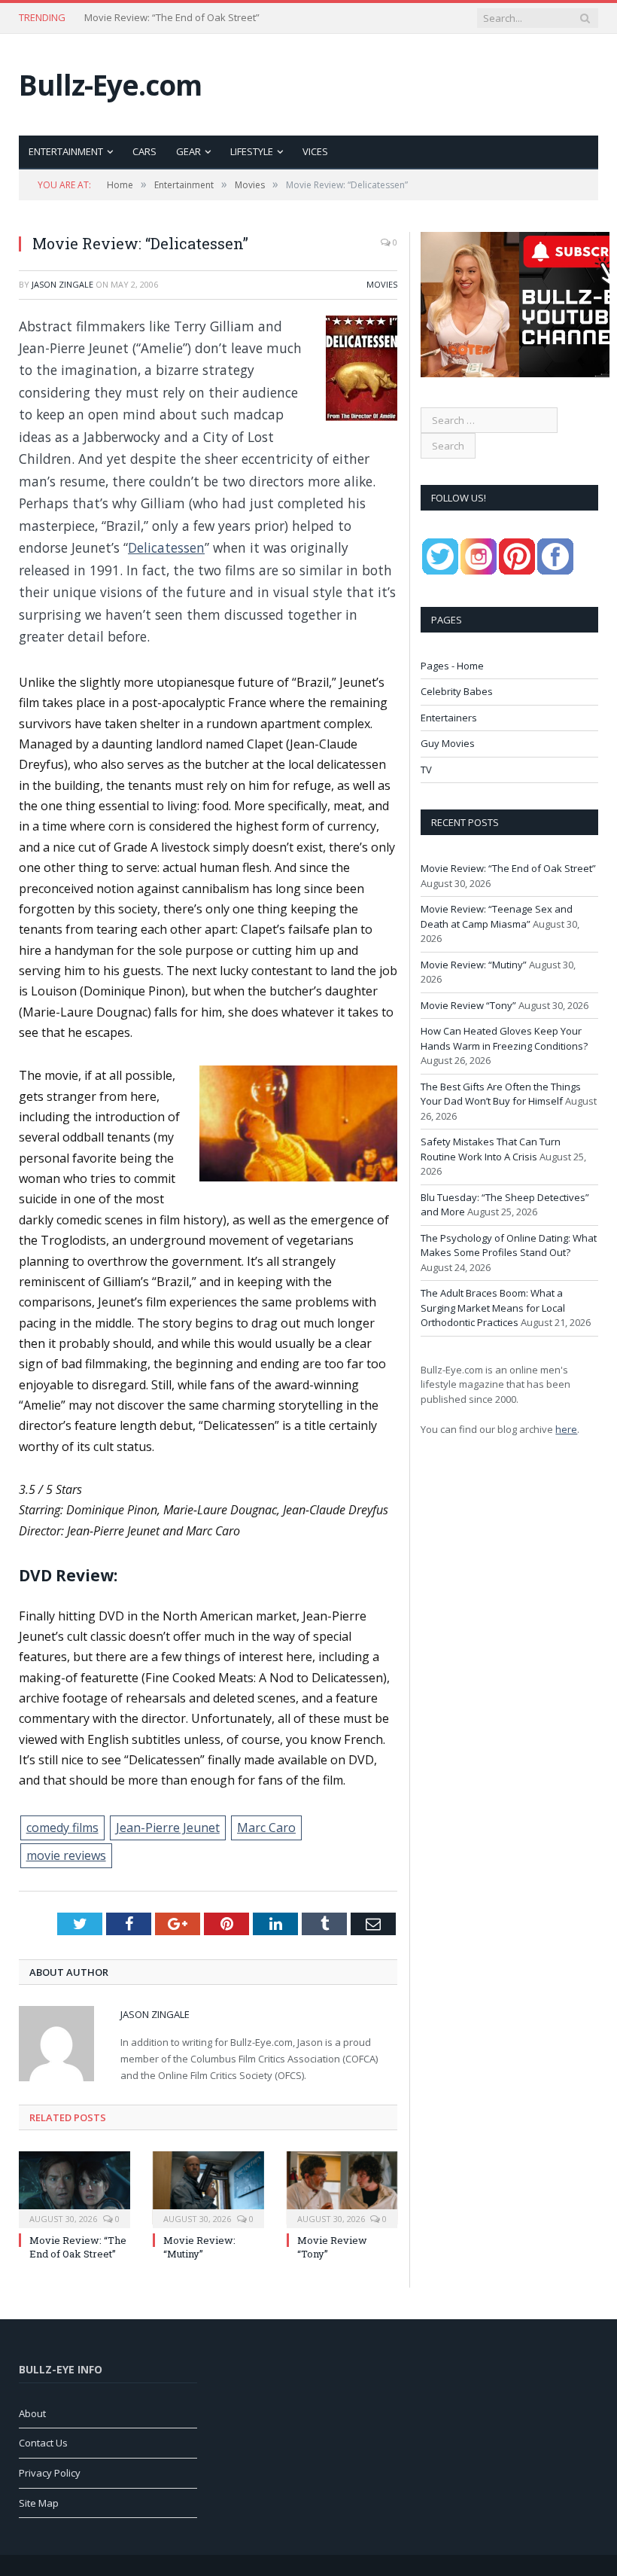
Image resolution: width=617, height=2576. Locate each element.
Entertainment (66, 151)
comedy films (62, 1828)
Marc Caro (266, 1828)
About (32, 2413)
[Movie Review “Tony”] (342, 2188)
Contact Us (43, 2443)
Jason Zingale (62, 284)
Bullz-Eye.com (110, 85)
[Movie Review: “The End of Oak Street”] (74, 2188)
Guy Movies (448, 743)
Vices (315, 151)
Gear (188, 151)
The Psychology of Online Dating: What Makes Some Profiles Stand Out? (509, 1245)
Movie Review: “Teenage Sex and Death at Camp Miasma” (175, 18)
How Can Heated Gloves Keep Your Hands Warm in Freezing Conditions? (504, 1038)
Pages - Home (452, 666)
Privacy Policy (50, 2473)
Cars (144, 151)
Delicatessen (166, 547)
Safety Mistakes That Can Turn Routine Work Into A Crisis (491, 1149)
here (566, 1429)
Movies (382, 284)
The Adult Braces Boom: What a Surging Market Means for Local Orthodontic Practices (493, 1308)
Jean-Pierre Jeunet (168, 1828)
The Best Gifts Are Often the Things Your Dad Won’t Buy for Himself (501, 1094)
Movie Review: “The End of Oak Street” (78, 2247)
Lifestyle (252, 151)
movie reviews (66, 1855)
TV (426, 770)
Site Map (39, 2503)
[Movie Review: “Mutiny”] (208, 2188)
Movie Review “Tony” (468, 1005)
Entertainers (449, 718)
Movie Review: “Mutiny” (199, 2247)
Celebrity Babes (457, 691)
